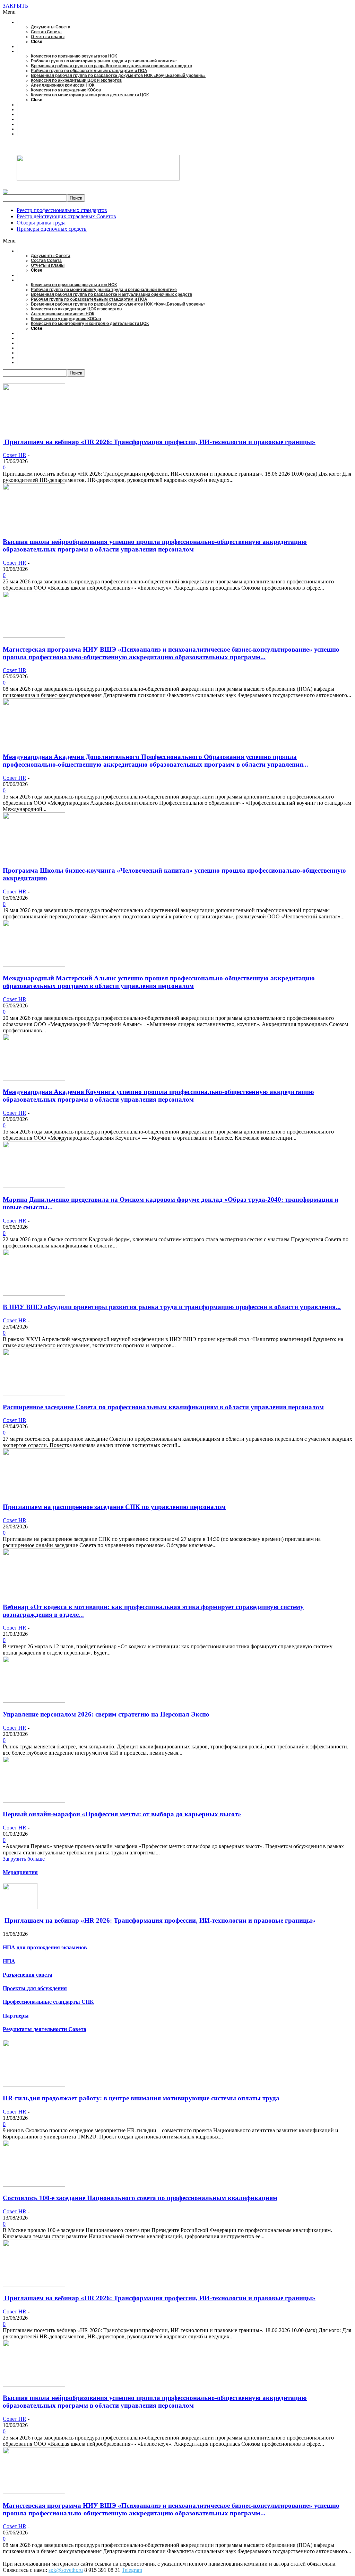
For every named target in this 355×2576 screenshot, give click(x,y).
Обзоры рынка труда (41, 223)
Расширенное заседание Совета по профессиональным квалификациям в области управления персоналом (163, 1407)
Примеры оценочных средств (52, 229)
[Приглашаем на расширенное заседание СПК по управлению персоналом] (34, 1493)
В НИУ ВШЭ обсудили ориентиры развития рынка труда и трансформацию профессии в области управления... (172, 1307)
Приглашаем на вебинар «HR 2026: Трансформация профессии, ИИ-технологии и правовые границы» (159, 442)
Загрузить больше (24, 1859)
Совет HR (15, 455)
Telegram (132, 2570)
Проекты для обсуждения (35, 1988)
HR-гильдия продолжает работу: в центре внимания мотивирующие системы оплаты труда (141, 2098)
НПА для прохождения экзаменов (45, 1947)
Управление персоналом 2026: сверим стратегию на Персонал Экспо (106, 1714)
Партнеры (16, 2016)
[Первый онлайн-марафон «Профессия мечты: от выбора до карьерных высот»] (34, 1801)
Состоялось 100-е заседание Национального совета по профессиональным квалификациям (140, 2198)
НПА (9, 1961)
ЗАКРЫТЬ (15, 6)
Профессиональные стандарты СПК (48, 2002)
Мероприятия (20, 1872)
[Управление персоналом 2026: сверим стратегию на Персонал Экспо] (34, 1701)
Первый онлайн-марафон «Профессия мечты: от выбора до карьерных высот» (122, 1814)
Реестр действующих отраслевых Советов (66, 216)
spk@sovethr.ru (66, 2570)
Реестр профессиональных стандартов (62, 210)
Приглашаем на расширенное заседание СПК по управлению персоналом (114, 1507)
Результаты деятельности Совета (45, 2029)
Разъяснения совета (28, 1975)
